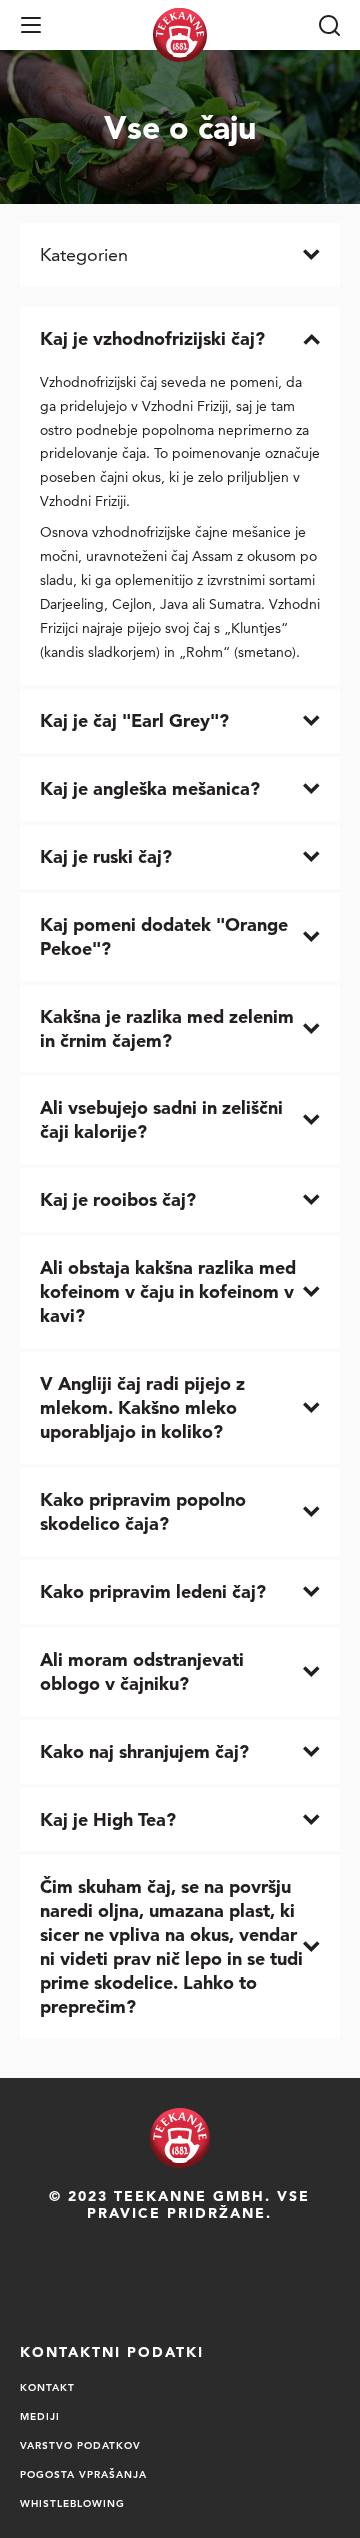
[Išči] (329, 25)
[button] (31, 25)
